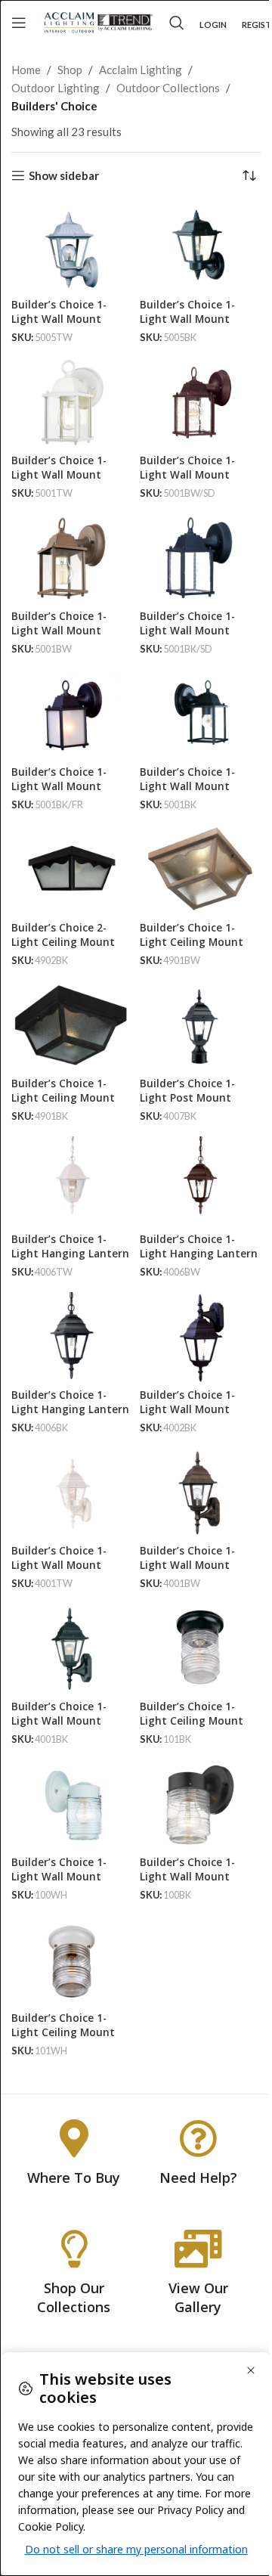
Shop (70, 70)
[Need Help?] (198, 2138)
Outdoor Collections (168, 88)
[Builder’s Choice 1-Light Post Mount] (200, 1026)
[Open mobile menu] (19, 23)
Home (26, 70)
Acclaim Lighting (141, 70)
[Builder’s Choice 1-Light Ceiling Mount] (200, 870)
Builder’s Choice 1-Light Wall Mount (59, 312)
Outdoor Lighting (56, 88)
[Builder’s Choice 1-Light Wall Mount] (72, 247)
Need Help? (198, 2178)
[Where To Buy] (74, 2138)
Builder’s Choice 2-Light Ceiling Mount (63, 935)
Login (213, 25)
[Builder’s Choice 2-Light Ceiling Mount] (72, 870)
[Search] (177, 23)
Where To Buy (74, 2178)
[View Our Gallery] (198, 2249)
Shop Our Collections (74, 2297)
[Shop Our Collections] (74, 2249)
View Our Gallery (198, 2297)
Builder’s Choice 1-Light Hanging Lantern (70, 1246)
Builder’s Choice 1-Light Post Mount (187, 1091)
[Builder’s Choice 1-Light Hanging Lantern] (72, 1182)
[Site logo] (98, 21)
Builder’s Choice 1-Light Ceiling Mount (192, 935)
